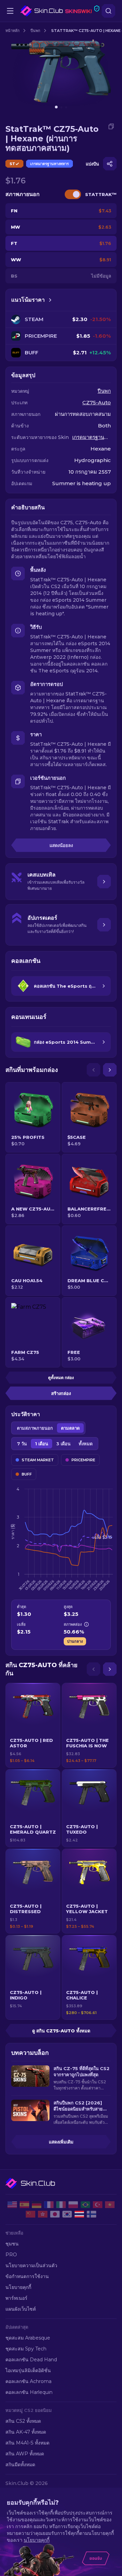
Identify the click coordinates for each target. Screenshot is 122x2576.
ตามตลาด (70, 1428)
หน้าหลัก (13, 31)
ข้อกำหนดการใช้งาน (27, 2276)
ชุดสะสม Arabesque (28, 2338)
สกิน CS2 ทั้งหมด (23, 2421)
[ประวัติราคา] (50, 300)
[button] (33, 1725)
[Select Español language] (24, 2205)
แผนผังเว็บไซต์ (21, 2309)
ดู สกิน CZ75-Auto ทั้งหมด (61, 2031)
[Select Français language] (49, 2205)
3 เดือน (63, 1444)
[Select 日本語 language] (55, 2214)
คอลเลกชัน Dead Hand (31, 2360)
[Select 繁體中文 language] (43, 2214)
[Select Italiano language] (61, 2205)
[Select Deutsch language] (37, 2205)
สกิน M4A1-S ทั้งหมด (27, 2443)
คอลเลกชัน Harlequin (29, 2392)
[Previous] (94, 1070)
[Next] (110, 1070)
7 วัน (22, 1444)
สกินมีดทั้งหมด (20, 2465)
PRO (11, 2255)
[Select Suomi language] (91, 2214)
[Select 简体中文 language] (30, 2214)
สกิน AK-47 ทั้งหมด (26, 2432)
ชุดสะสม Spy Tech (26, 2349)
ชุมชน (12, 2244)
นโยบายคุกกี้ (18, 2287)
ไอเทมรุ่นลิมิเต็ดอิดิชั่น (28, 2370)
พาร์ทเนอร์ (16, 2298)
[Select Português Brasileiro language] (85, 2205)
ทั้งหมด (86, 1444)
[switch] (73, 194)
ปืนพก (35, 31)
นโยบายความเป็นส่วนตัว (31, 2265)
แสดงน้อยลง (61, 845)
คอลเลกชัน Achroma (28, 2381)
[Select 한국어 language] (67, 2214)
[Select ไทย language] (79, 2214)
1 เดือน (42, 1444)
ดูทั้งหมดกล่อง (61, 1378)
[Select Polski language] (73, 2205)
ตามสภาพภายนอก (35, 1428)
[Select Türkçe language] (98, 2205)
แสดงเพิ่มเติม (61, 2142)
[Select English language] (12, 2205)
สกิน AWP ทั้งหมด (25, 2454)
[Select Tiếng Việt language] (110, 2205)
